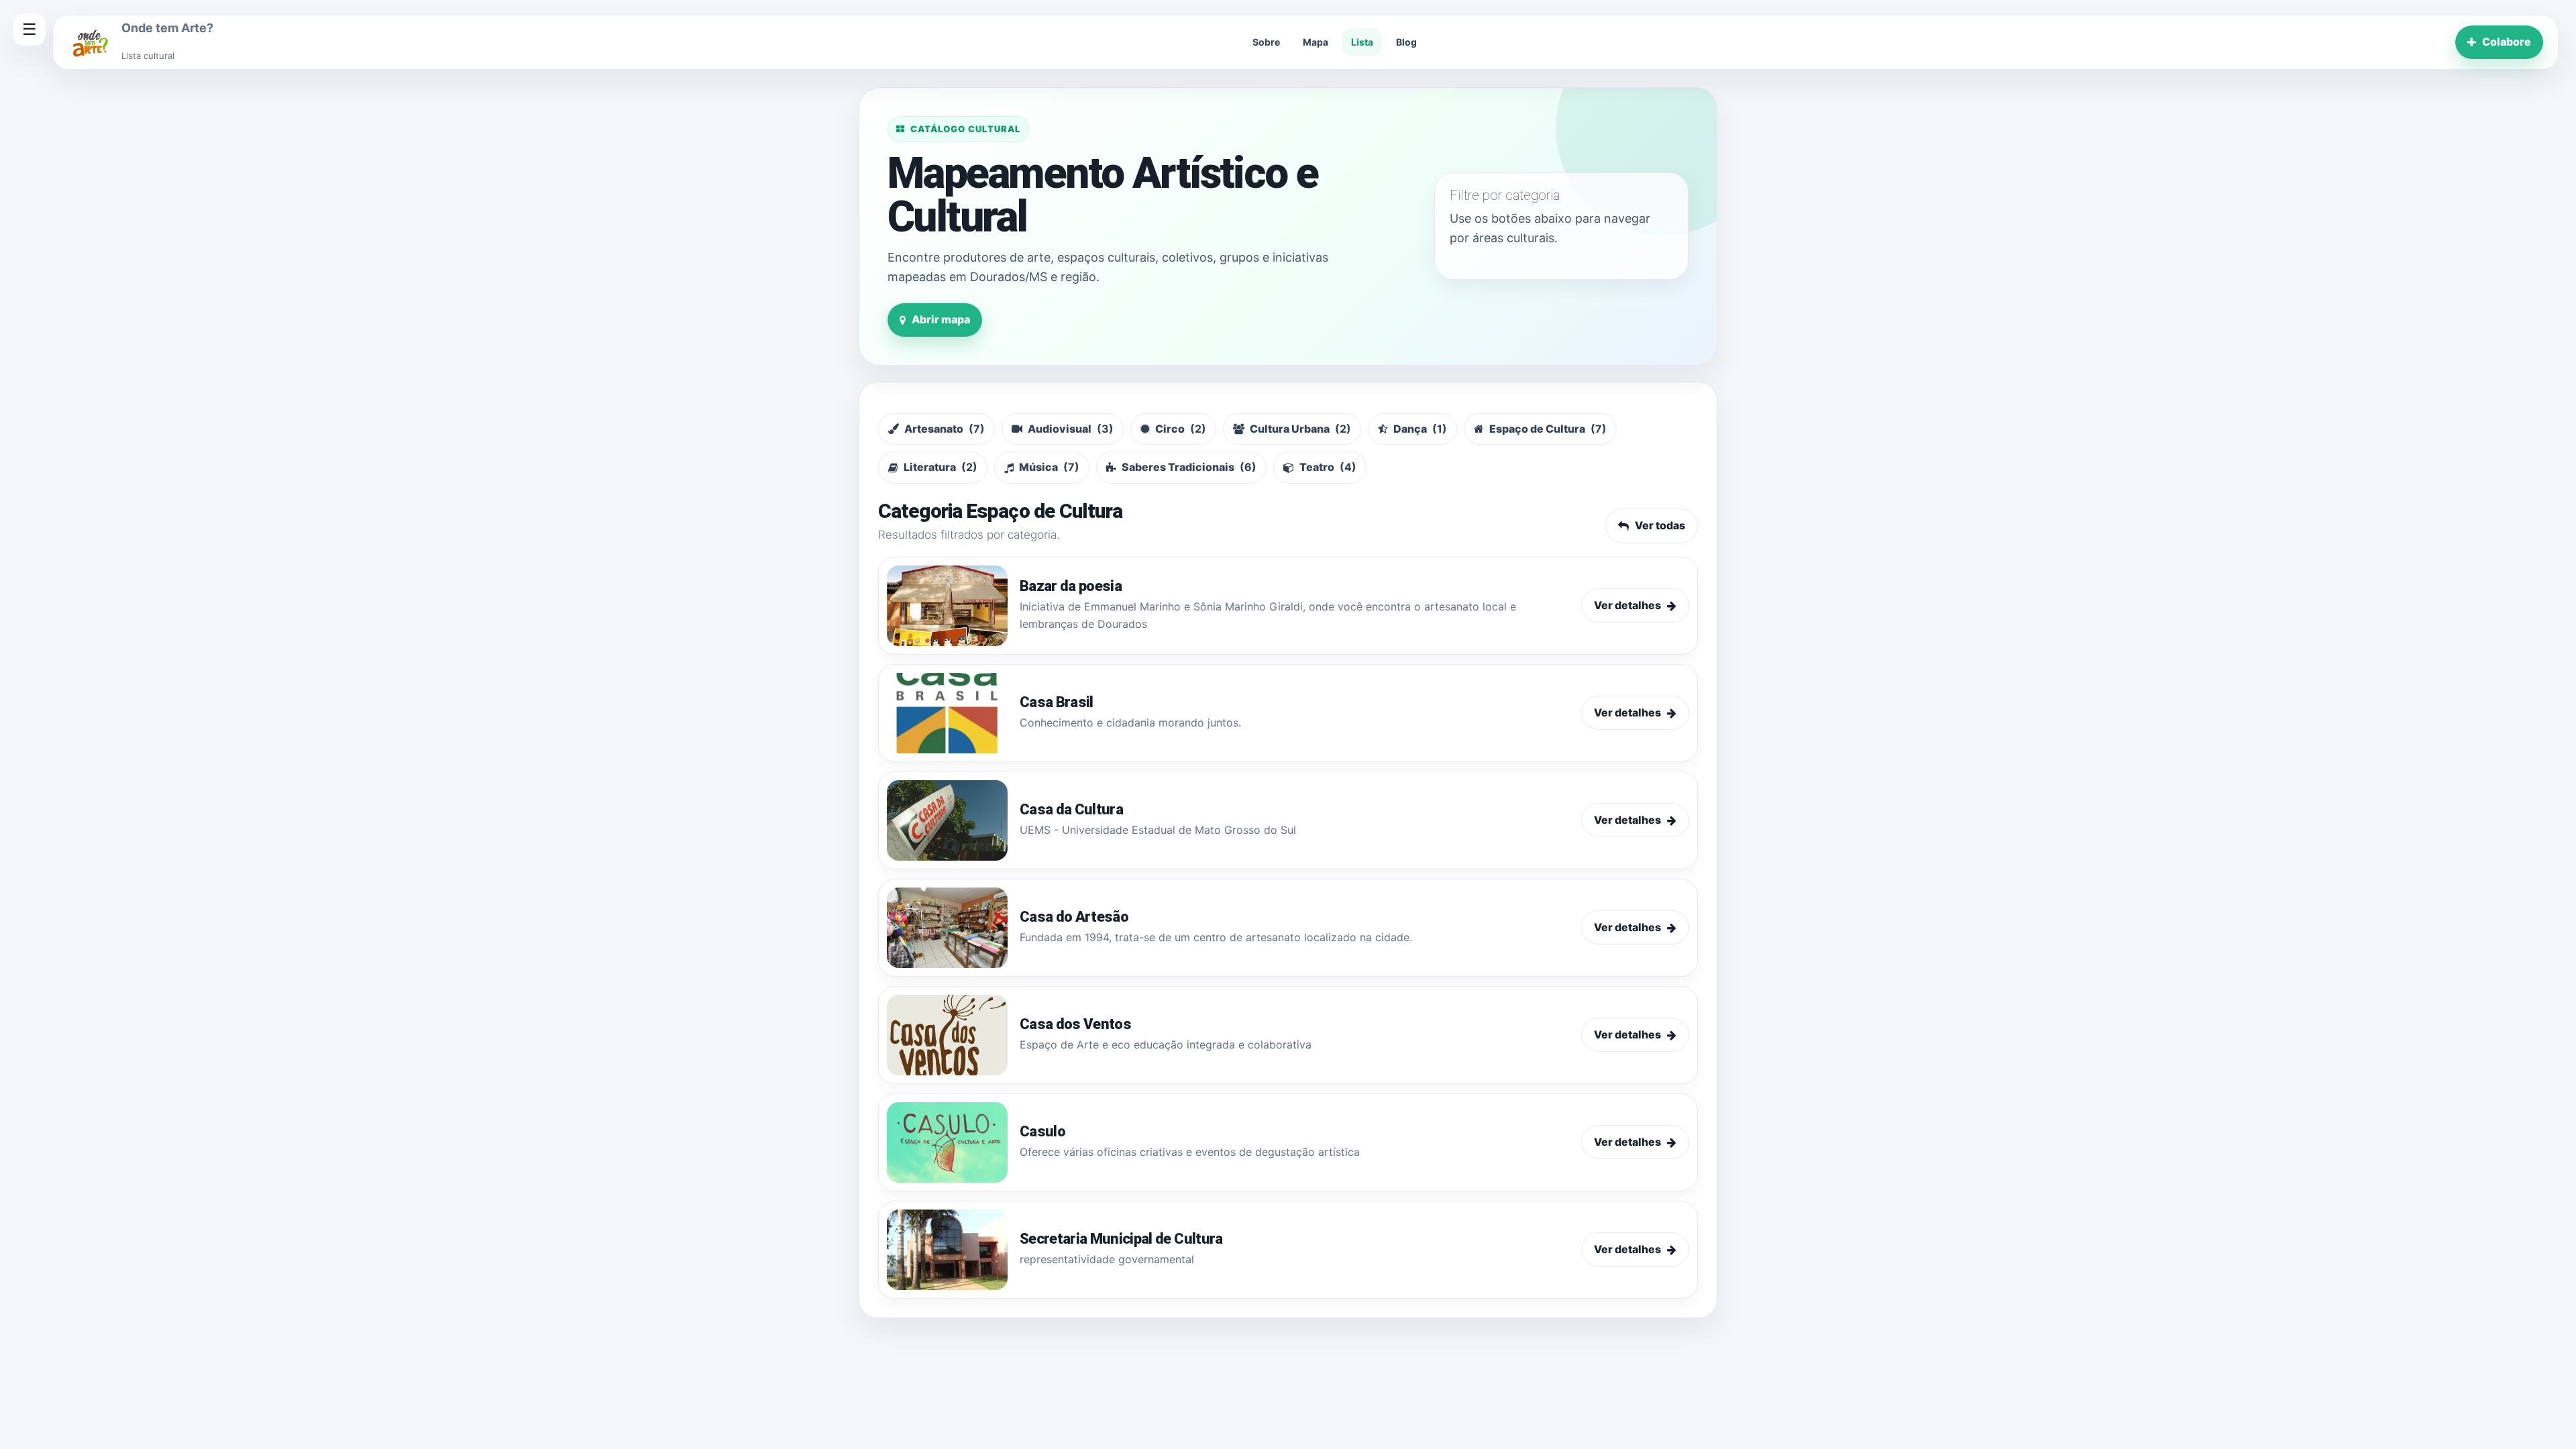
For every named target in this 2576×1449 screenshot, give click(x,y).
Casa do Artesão (1074, 917)
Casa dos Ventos (1075, 1024)
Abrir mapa (941, 319)
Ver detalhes (1627, 605)
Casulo (1042, 1131)
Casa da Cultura (1071, 809)
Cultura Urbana (1300, 429)
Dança (1420, 429)
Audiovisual (1071, 429)
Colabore (2507, 42)
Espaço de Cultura (1548, 429)
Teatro (1328, 467)
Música (1049, 467)
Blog (1406, 42)
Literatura (941, 467)
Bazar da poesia (1071, 586)
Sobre (1266, 42)
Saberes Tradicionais (1189, 467)
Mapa (1316, 42)
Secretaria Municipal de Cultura (1121, 1239)
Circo (1181, 429)
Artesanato (945, 429)
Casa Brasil (1057, 702)
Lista (1362, 42)
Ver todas (1660, 525)
